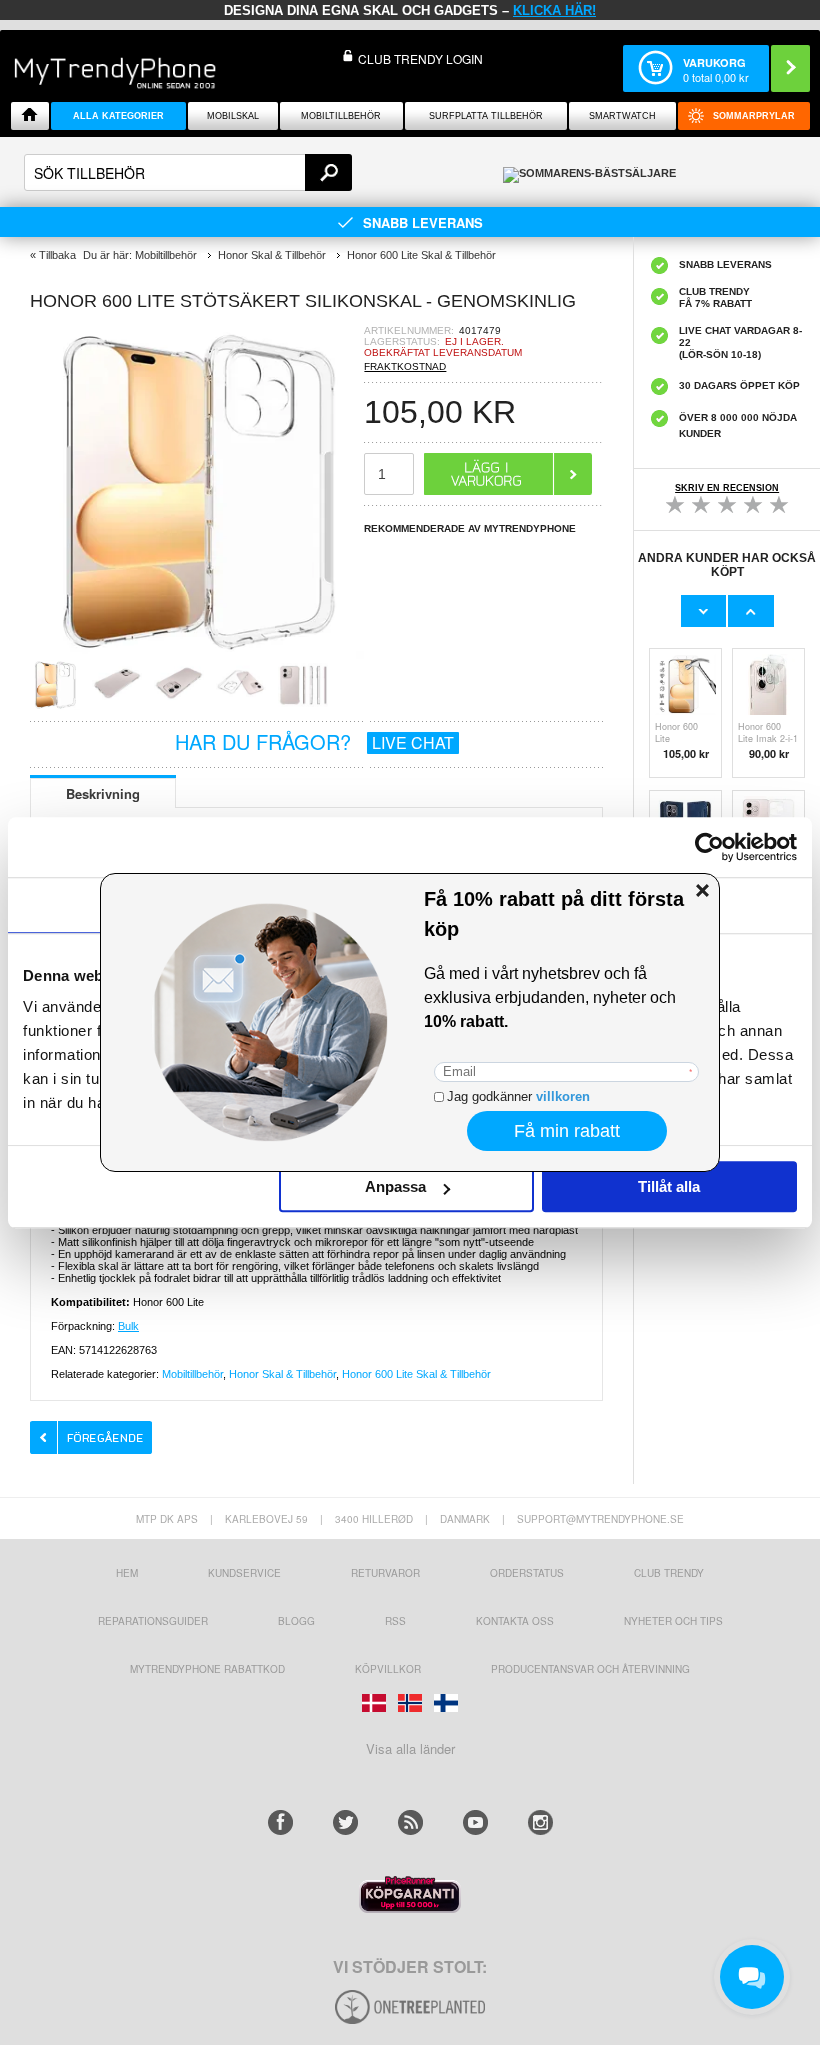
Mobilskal (233, 116)
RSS (395, 1621)
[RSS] (410, 1822)
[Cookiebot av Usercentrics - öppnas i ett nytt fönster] (709, 847)
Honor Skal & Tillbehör (282, 1374)
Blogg (296, 1621)
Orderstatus (527, 1573)
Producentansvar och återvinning (590, 1669)
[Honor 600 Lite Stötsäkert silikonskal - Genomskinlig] (197, 653)
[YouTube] (475, 1822)
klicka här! (554, 10)
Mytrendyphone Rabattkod (207, 1669)
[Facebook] (280, 1822)
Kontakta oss (515, 1621)
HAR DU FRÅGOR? (314, 741)
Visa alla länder (410, 1748)
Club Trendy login (420, 58)
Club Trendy (669, 1573)
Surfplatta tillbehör (486, 116)
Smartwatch (622, 116)
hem (127, 1573)
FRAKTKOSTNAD (405, 366)
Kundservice (244, 1573)
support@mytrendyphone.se (600, 1519)
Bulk (128, 1326)
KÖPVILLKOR (388, 1669)
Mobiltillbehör (341, 116)
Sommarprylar (754, 116)
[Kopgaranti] (410, 1907)
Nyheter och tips (673, 1621)
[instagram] (540, 1822)
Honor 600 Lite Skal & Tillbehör (416, 1374)
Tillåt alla (669, 1186)
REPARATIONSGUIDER (153, 1621)
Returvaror (385, 1573)
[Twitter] (345, 1822)
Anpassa (395, 1186)
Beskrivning (103, 793)
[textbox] (188, 172)
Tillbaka (57, 255)
